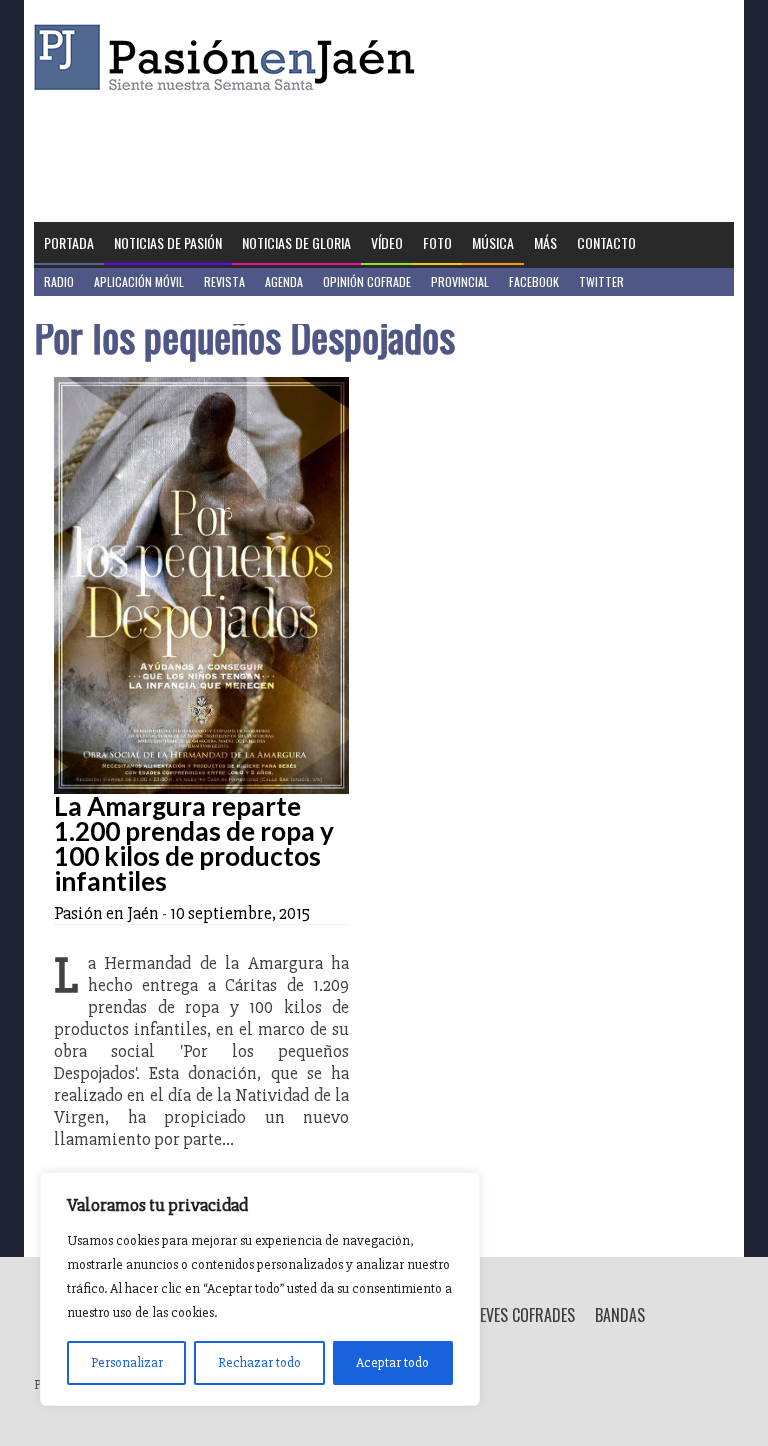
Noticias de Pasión (168, 242)
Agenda (284, 281)
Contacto (606, 242)
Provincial (460, 281)
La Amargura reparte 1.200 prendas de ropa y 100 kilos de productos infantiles (194, 843)
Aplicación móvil (139, 281)
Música (493, 242)
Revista (224, 281)
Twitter (601, 281)
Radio (59, 281)
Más (545, 242)
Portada (69, 242)
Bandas (620, 1315)
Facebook (534, 281)
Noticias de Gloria (296, 242)
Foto (437, 242)
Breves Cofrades (519, 1315)
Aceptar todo (392, 1362)
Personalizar (127, 1362)
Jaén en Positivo (87, 309)
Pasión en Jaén (230, 57)
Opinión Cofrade (367, 281)
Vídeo (387, 242)
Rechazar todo (259, 1362)
